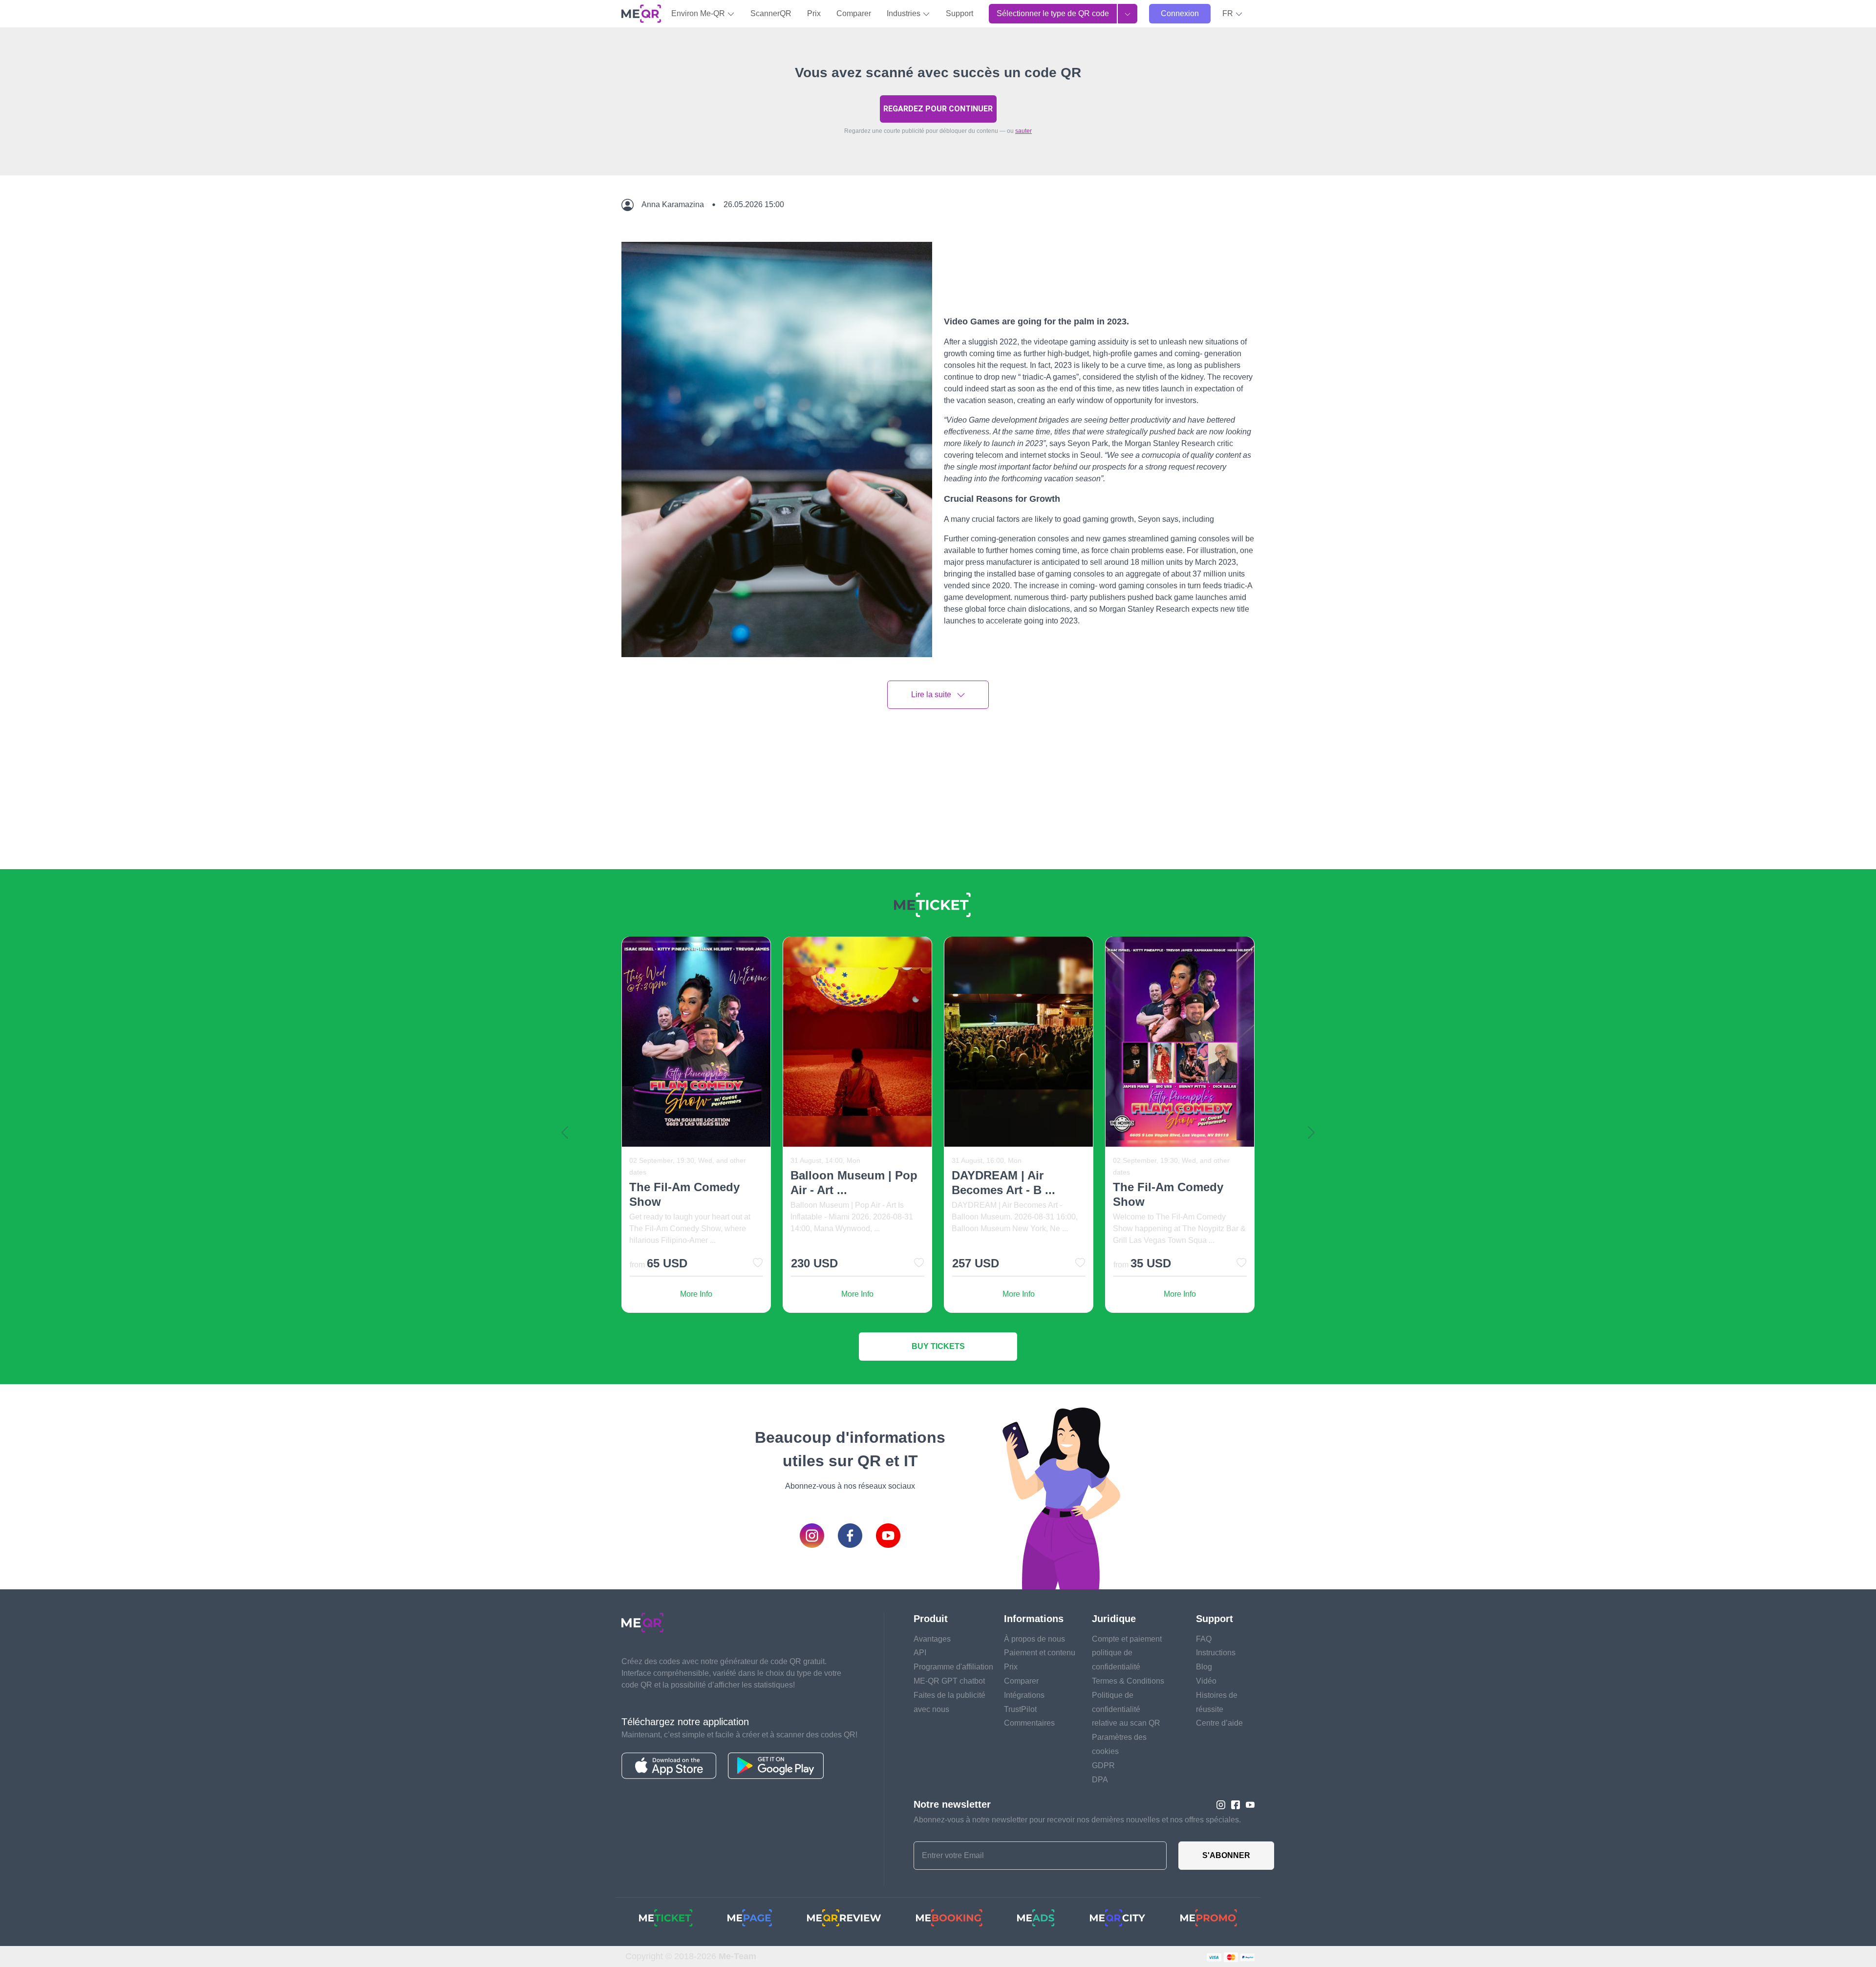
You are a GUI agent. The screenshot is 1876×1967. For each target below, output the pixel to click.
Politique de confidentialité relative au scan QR (1126, 1709)
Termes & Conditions (1128, 1681)
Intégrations (1024, 1695)
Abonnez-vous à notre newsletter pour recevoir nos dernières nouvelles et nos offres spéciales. (1077, 1820)
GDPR (1103, 1765)
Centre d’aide (1219, 1723)
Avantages (932, 1639)
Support (959, 13)
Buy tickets (938, 1346)
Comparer (854, 13)
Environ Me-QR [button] (699, 13)
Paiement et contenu (1040, 1653)
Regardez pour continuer (938, 109)
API (920, 1653)
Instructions (1216, 1653)
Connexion (1180, 13)
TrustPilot (1020, 1709)
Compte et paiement (1127, 1639)
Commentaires (1029, 1723)
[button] (1233, 14)
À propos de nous (1034, 1639)
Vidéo (1206, 1681)
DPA (1100, 1780)
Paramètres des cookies (1119, 1744)
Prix (814, 13)
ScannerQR (771, 13)
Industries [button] (905, 13)
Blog (1204, 1667)
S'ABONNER (1226, 1855)
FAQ (1204, 1639)
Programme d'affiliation (953, 1667)
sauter (1023, 131)
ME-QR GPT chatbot (949, 1681)
